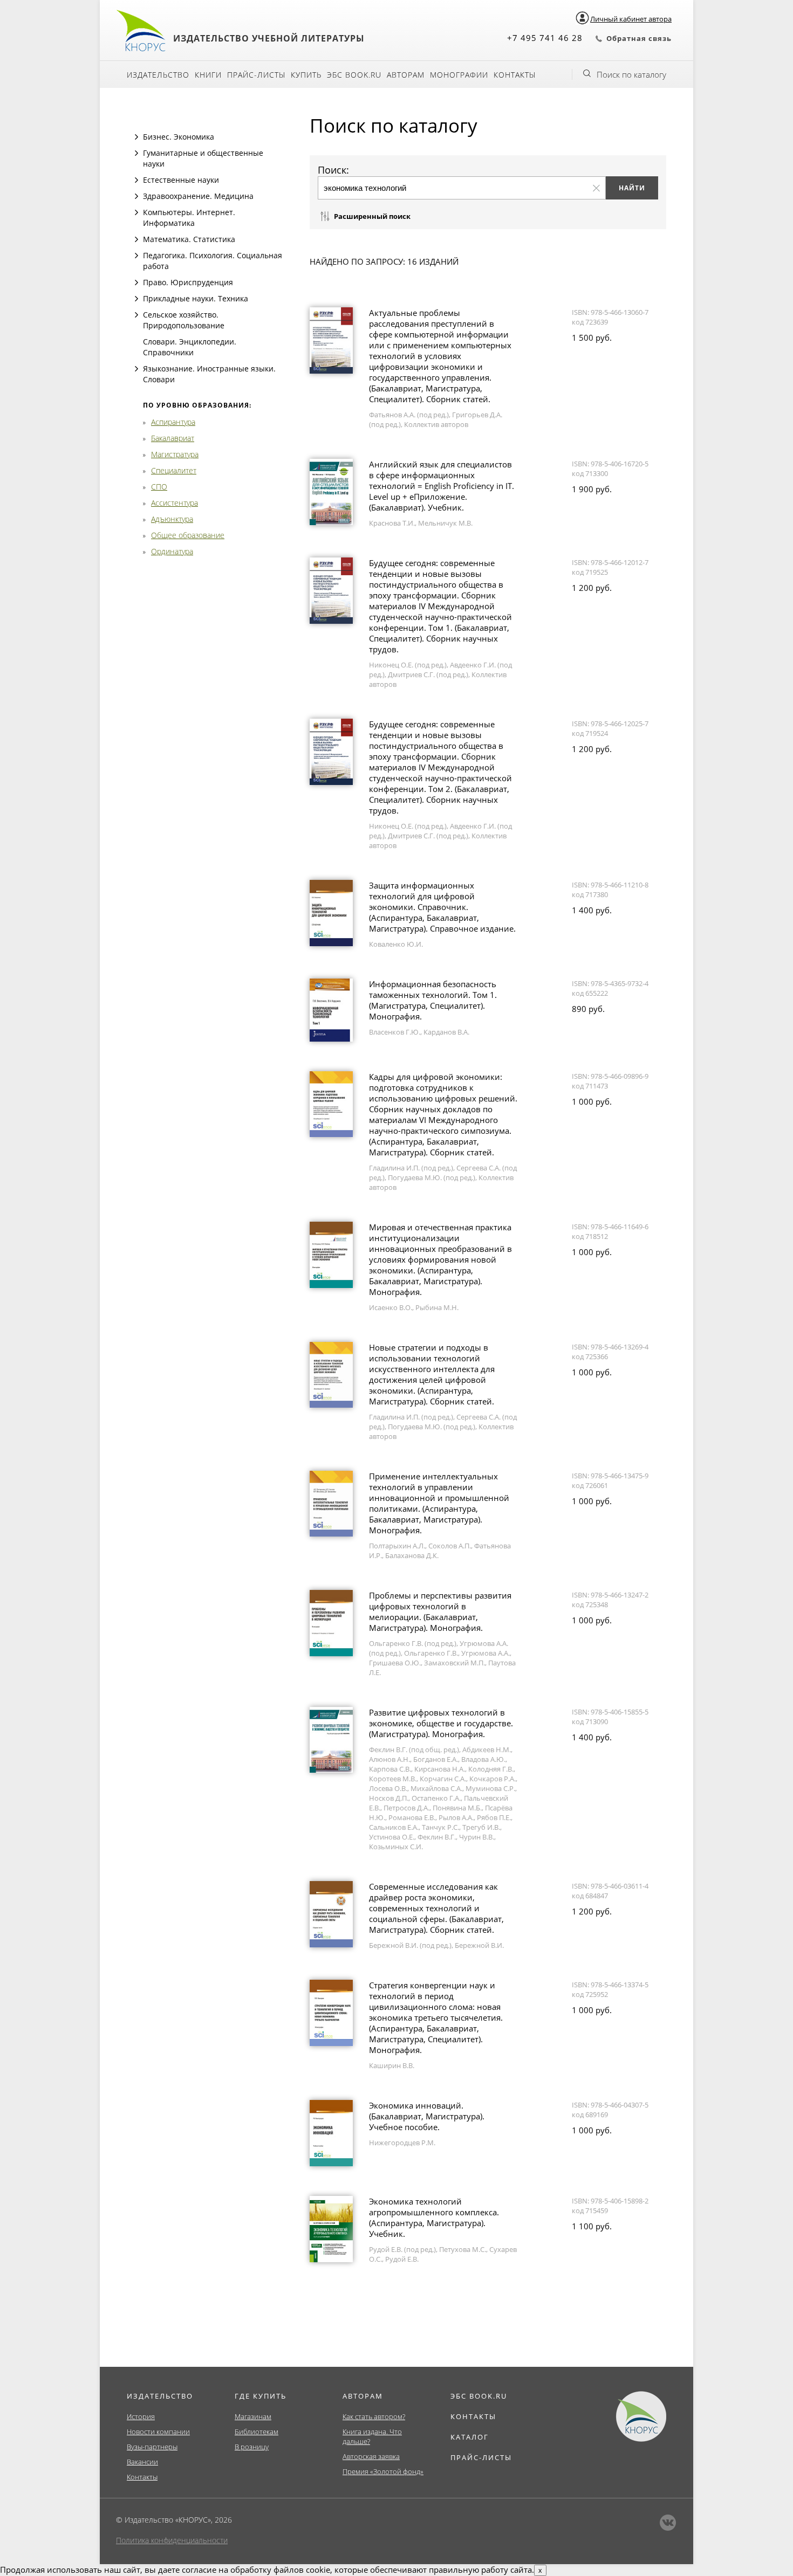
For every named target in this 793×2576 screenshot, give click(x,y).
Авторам (406, 75)
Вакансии (142, 2462)
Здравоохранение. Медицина (198, 196)
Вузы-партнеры (152, 2447)
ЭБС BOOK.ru (354, 75)
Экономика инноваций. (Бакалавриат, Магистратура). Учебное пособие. (427, 2116)
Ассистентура (175, 503)
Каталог (470, 2437)
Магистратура (175, 454)
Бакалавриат (173, 438)
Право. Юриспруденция (188, 282)
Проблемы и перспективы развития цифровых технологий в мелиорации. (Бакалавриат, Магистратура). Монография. (440, 1611)
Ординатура (172, 551)
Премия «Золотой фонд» (383, 2471)
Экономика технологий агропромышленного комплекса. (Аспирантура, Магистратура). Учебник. (434, 2217)
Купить (306, 75)
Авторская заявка (371, 2456)
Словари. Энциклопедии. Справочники (190, 347)
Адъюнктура (172, 519)
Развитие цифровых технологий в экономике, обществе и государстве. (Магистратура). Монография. (441, 1723)
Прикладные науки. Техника (196, 298)
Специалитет (174, 470)
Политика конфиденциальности (172, 2540)
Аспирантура (173, 422)
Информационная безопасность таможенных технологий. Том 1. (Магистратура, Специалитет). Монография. (433, 1000)
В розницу (252, 2447)
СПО (159, 487)
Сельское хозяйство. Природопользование (184, 320)
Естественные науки (181, 180)
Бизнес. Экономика (179, 137)
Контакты (515, 75)
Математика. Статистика (189, 239)
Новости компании (158, 2432)
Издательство (158, 75)
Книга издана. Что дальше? (372, 2436)
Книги (208, 75)
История (141, 2416)
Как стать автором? (374, 2416)
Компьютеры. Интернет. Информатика (189, 218)
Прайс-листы (256, 75)
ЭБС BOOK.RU (479, 2396)
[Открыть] (136, 137)
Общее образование (188, 535)
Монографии (459, 75)
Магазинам (253, 2416)
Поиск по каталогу (631, 74)
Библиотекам (257, 2432)
